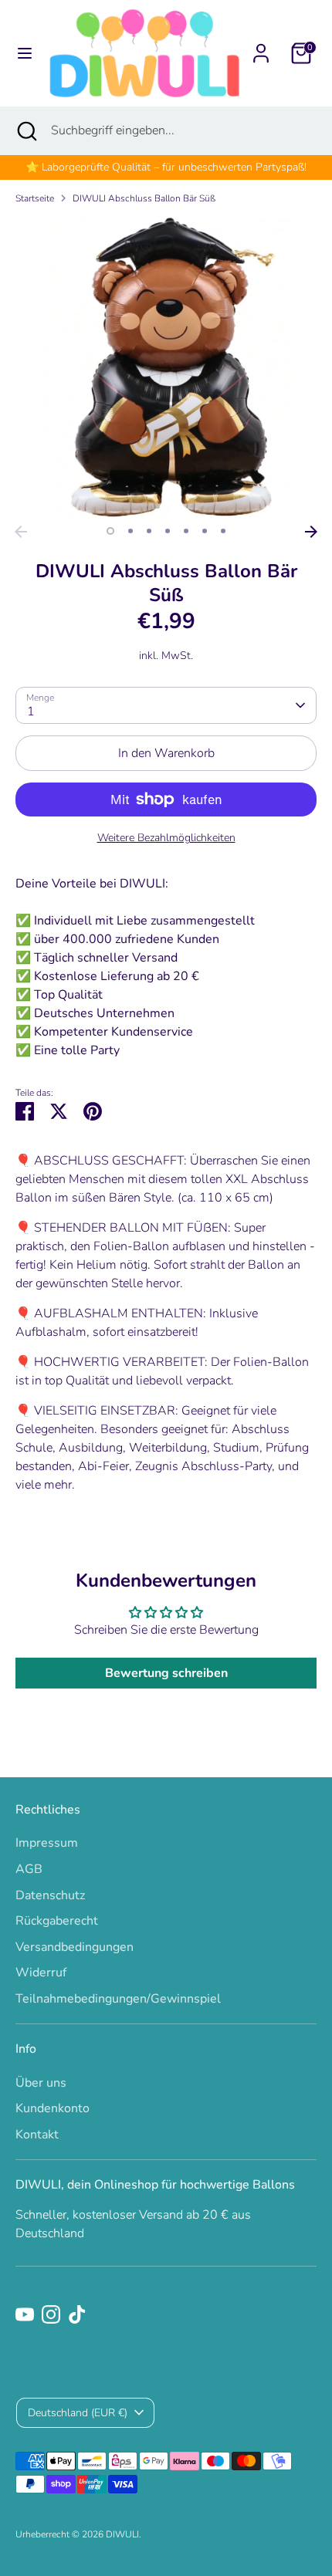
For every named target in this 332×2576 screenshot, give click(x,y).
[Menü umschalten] (25, 53)
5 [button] (186, 531)
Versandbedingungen (75, 1947)
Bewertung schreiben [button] (166, 1673)
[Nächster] (311, 532)
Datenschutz (50, 1895)
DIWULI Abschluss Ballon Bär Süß (144, 198)
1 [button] (110, 531)
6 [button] (205, 531)
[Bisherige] (21, 532)
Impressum (47, 1843)
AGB (29, 1869)
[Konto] (261, 47)
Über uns (41, 2083)
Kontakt (37, 2135)
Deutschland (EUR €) (78, 2413)
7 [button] (223, 531)
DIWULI (122, 2534)
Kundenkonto (53, 2108)
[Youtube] (25, 2314)
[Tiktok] (77, 2314)
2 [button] (130, 531)
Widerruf (41, 1973)
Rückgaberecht (57, 1921)
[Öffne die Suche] (25, 130)
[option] (166, 367)
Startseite (35, 198)
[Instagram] (51, 2314)
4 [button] (168, 531)
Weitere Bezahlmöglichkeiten (166, 838)
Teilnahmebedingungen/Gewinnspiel (118, 1999)
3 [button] (149, 531)
